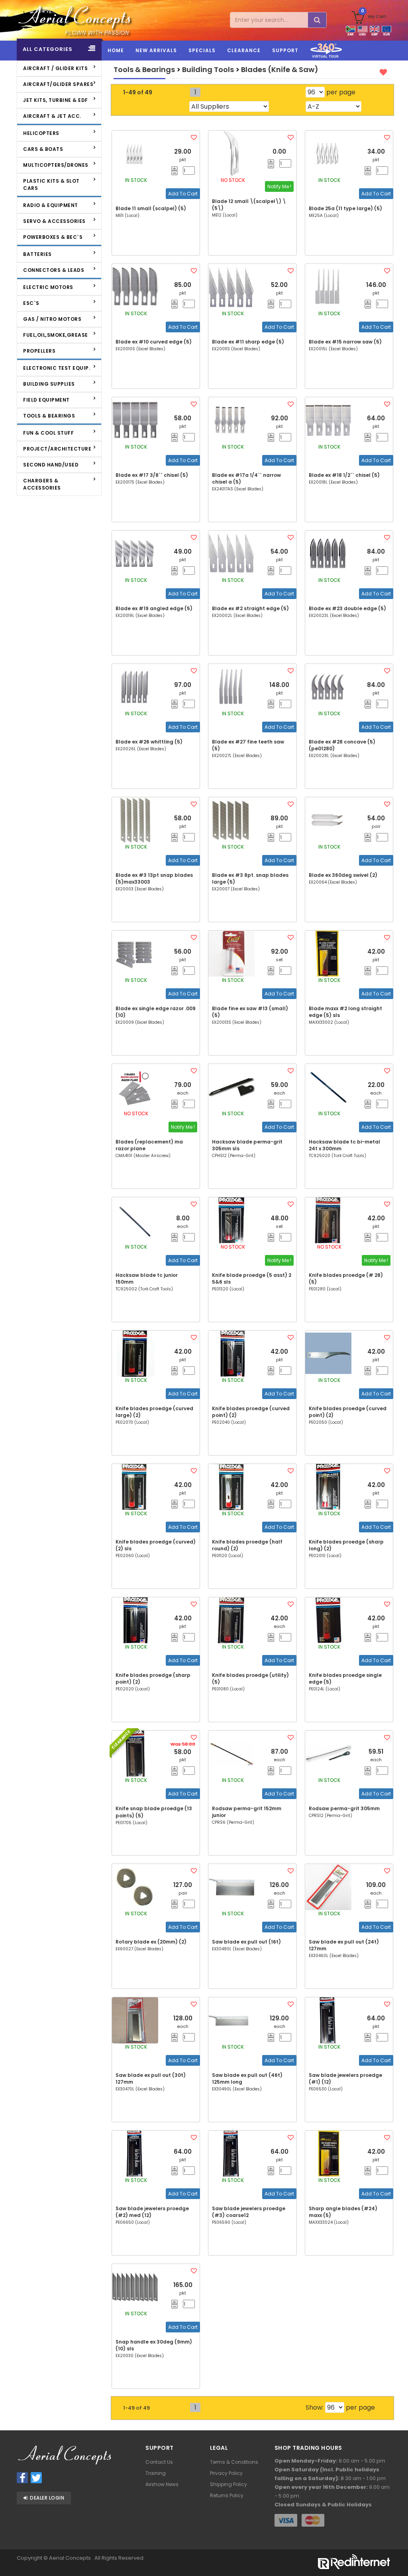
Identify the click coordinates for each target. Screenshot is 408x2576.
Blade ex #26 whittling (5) (149, 742)
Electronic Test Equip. (57, 368)
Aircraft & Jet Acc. (52, 116)
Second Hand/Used (51, 465)
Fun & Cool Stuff (48, 433)
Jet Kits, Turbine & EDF (56, 100)
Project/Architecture (57, 449)
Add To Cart (183, 194)
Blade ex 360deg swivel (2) (343, 875)
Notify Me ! (279, 186)
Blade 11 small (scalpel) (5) (151, 208)
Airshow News (162, 2484)
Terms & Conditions (234, 2462)
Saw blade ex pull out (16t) (246, 1942)
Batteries (37, 254)
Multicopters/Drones (56, 165)
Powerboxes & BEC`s (53, 237)
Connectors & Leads (54, 270)
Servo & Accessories (54, 221)
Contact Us (159, 2462)
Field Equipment (46, 400)
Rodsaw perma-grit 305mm (344, 1808)
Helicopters (41, 133)
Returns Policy (227, 2495)
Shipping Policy (229, 2484)
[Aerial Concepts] (59, 20)
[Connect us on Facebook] (22, 2478)
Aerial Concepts (71, 2558)
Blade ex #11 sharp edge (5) (248, 342)
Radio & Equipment (51, 205)
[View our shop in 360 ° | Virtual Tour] (326, 59)
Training (156, 2473)
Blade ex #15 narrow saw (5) (345, 342)
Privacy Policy (226, 2473)
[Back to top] (396, 2555)
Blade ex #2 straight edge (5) (250, 608)
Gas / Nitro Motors (52, 319)
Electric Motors (48, 287)
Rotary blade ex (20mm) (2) (151, 1942)
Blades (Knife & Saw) (280, 69)
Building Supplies (49, 384)
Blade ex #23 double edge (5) (347, 608)
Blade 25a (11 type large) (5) (345, 208)
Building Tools (208, 69)
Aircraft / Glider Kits (55, 68)
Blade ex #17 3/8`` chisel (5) (152, 475)
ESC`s (31, 303)
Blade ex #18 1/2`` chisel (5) (344, 475)
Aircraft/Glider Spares (58, 84)
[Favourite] (194, 138)
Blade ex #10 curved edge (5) (154, 342)
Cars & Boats (43, 149)
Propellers (39, 351)
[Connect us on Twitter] (36, 2478)
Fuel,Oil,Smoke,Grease (56, 335)
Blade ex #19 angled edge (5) (154, 608)
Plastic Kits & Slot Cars (51, 184)
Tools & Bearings (49, 416)
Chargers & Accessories (42, 484)
